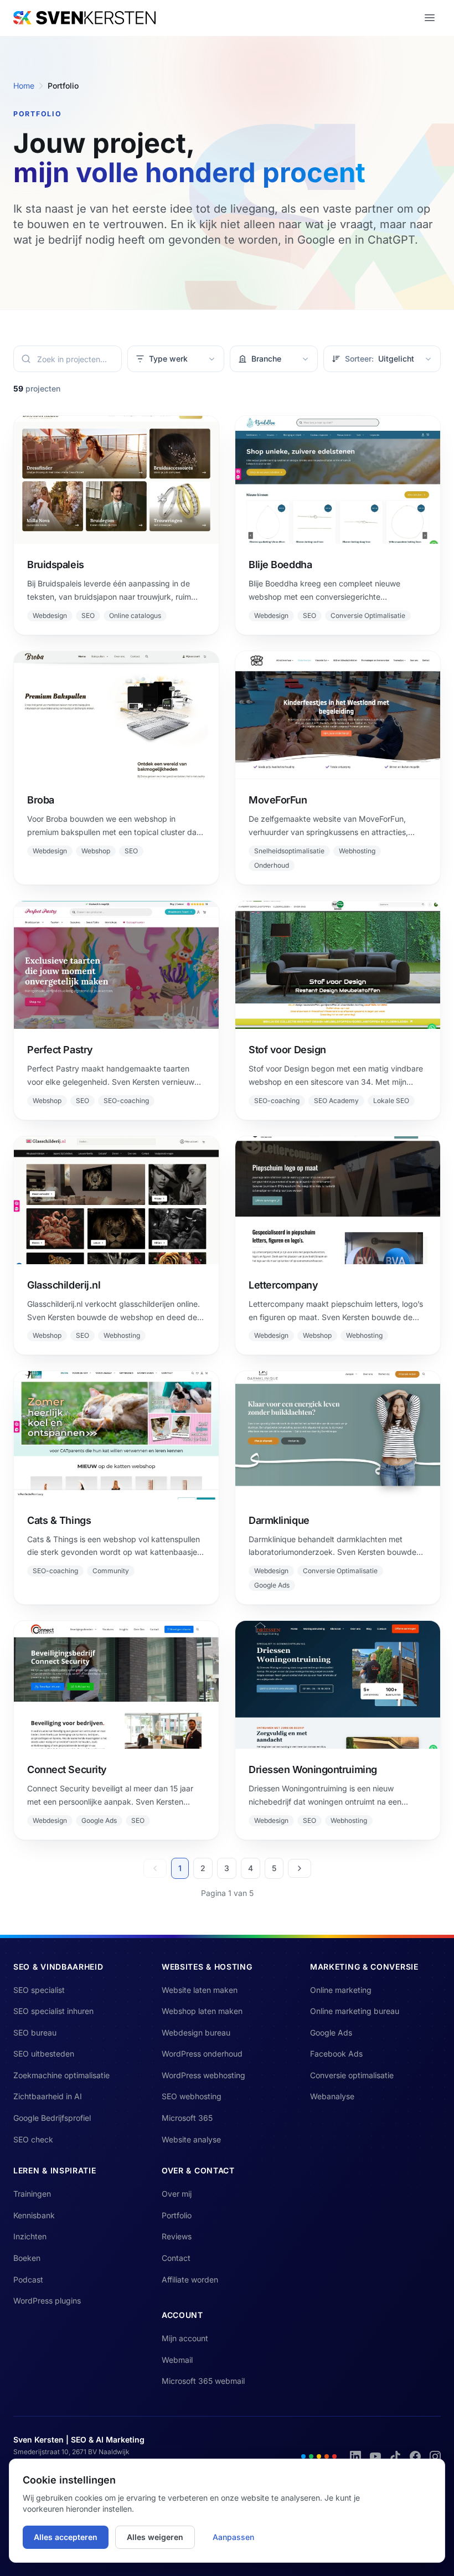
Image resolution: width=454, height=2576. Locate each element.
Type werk (174, 359)
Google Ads (331, 2033)
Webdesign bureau (196, 2033)
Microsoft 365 (187, 2118)
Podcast (28, 2279)
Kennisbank (34, 2215)
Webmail (177, 2360)
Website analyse (191, 2139)
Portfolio (177, 2215)
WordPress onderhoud (202, 2054)
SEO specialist (39, 1990)
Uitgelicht (380, 359)
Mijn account (185, 2338)
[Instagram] (435, 2456)
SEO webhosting (192, 2096)
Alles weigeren (155, 2537)
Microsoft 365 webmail (203, 2381)
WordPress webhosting (203, 2075)
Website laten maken (200, 1990)
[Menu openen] (430, 18)
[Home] (84, 18)
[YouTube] (375, 2456)
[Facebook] (415, 2456)
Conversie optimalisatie (352, 2075)
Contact (176, 2258)
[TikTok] (395, 2456)
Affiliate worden (190, 2279)
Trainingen (32, 2194)
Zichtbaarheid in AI (48, 2096)
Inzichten (30, 2236)
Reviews (177, 2236)
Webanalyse (332, 2096)
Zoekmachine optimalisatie (61, 2075)
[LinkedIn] (355, 2456)
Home (24, 86)
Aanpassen (233, 2537)
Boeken (27, 2258)
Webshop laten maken (202, 2011)
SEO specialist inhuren (53, 2011)
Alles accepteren (66, 2537)
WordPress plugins (47, 2301)
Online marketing (341, 1990)
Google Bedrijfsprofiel (52, 2118)
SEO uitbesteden (44, 2054)
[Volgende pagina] (300, 1868)
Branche (272, 359)
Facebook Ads (336, 2054)
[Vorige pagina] (155, 1868)
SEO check (33, 2139)
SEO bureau (35, 2033)
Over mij (177, 2194)
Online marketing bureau (355, 2011)
